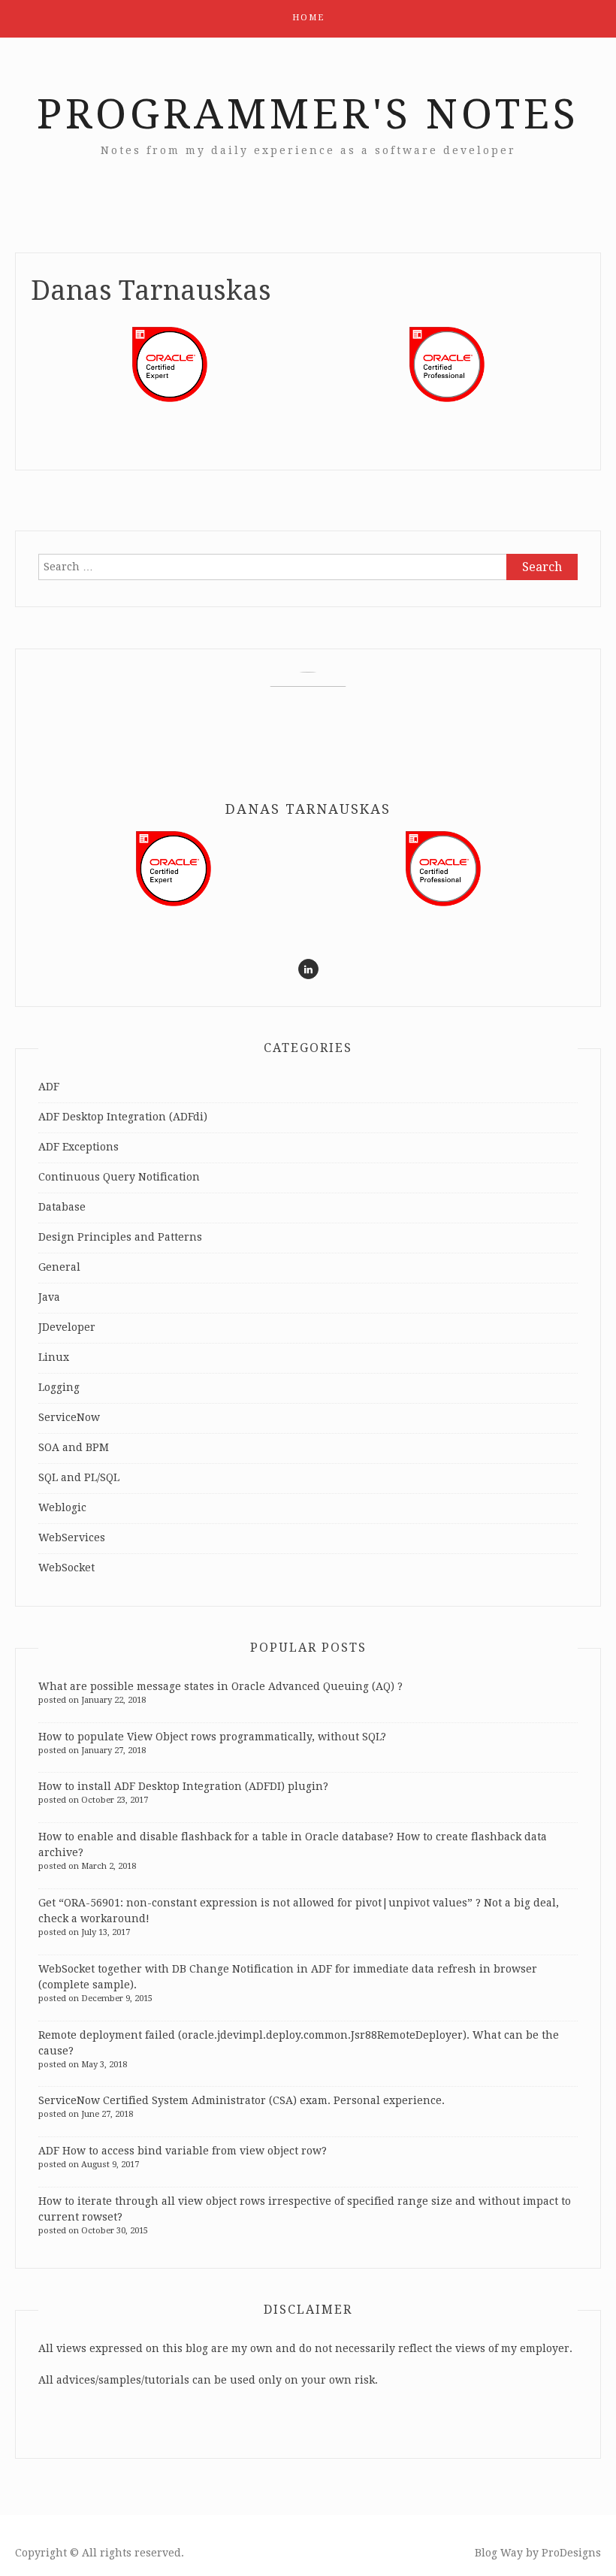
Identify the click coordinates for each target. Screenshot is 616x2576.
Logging (59, 1387)
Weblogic (62, 1507)
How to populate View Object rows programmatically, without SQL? (212, 1737)
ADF (49, 1087)
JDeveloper (67, 1327)
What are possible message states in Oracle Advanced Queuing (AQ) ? (220, 1686)
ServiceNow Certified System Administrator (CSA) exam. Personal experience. (242, 2100)
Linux (54, 1357)
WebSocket (66, 1568)
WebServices (72, 1537)
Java (49, 1297)
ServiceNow (69, 1417)
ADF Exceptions (79, 1147)
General (59, 1267)
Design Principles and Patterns (120, 1237)
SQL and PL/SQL (79, 1477)
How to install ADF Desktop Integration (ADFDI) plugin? (183, 1786)
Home (308, 18)
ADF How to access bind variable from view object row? (183, 2151)
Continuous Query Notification (119, 1177)
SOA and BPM (74, 1447)
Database (62, 1207)
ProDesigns (571, 2553)
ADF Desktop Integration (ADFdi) (123, 1117)
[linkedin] (308, 969)
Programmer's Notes (308, 114)
